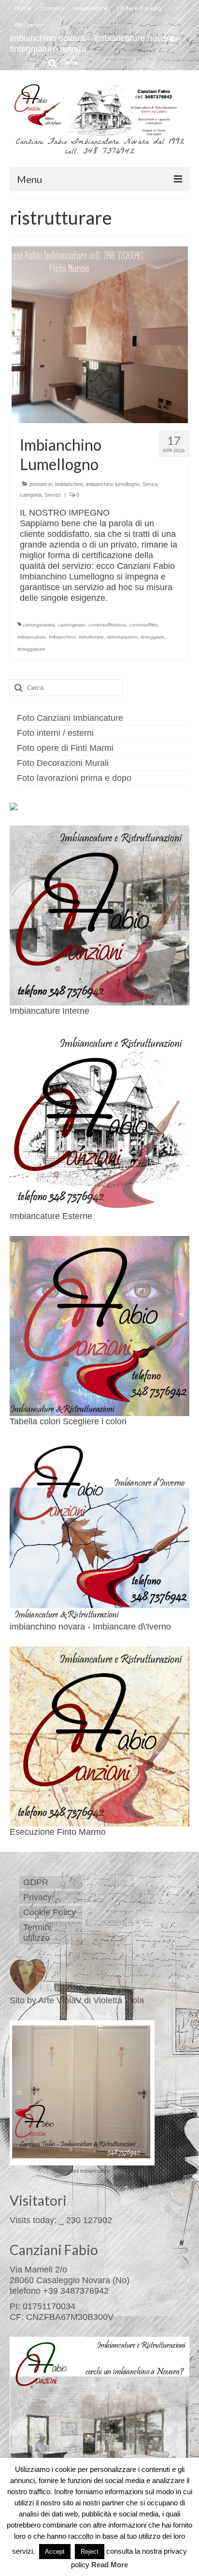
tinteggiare (152, 637)
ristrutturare (91, 637)
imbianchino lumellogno (113, 484)
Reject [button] (90, 2552)
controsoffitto (143, 625)
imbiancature (32, 637)
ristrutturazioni (122, 637)
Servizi (52, 495)
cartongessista (39, 625)
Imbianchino (69, 484)
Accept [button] (55, 2552)
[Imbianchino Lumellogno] (100, 335)
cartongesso (72, 625)
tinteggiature (31, 649)
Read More (110, 2565)
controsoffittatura (107, 625)
